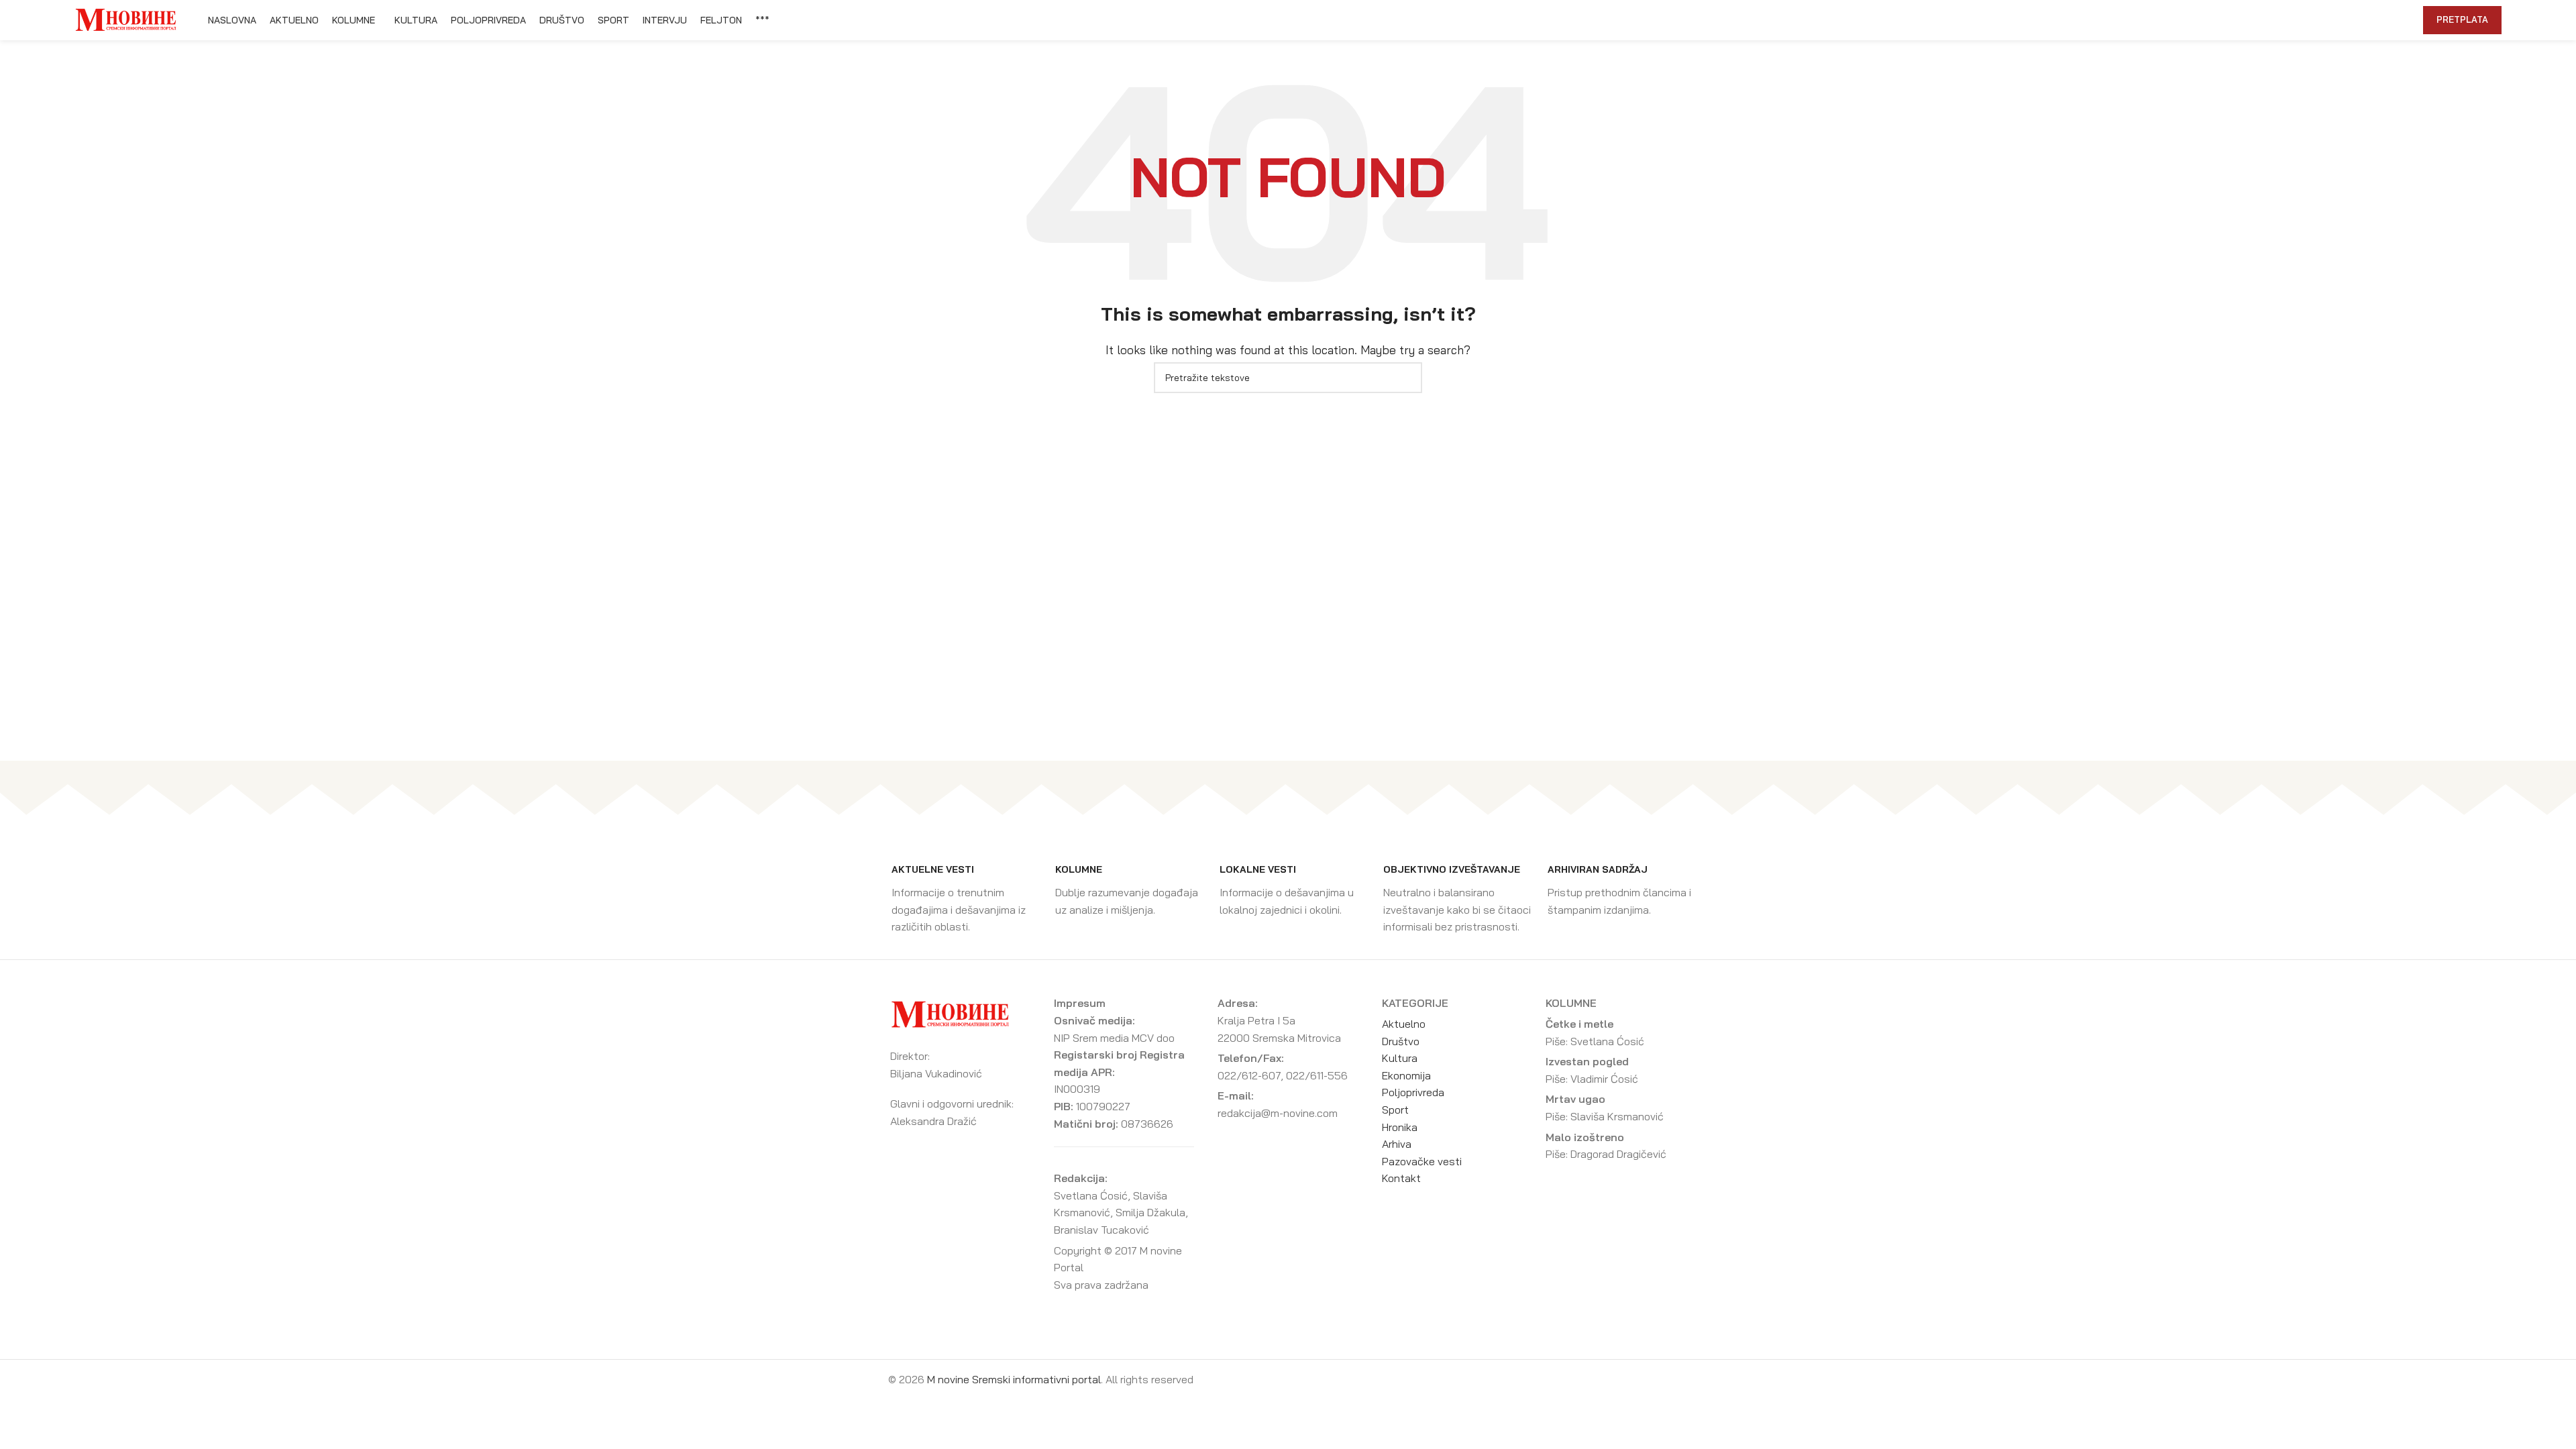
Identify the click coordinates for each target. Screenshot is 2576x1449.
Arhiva (1397, 1144)
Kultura (1400, 1058)
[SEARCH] (1407, 378)
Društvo (1401, 1041)
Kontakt (1401, 1178)
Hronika (1400, 1127)
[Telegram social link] (2380, 20)
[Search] (2406, 20)
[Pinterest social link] (2350, 20)
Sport (1395, 1110)
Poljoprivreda (1413, 1092)
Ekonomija (1406, 1075)
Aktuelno (1404, 1024)
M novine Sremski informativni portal (1014, 1379)
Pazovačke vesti (1422, 1161)
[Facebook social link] (2319, 20)
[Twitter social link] (2334, 20)
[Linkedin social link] (2365, 20)
